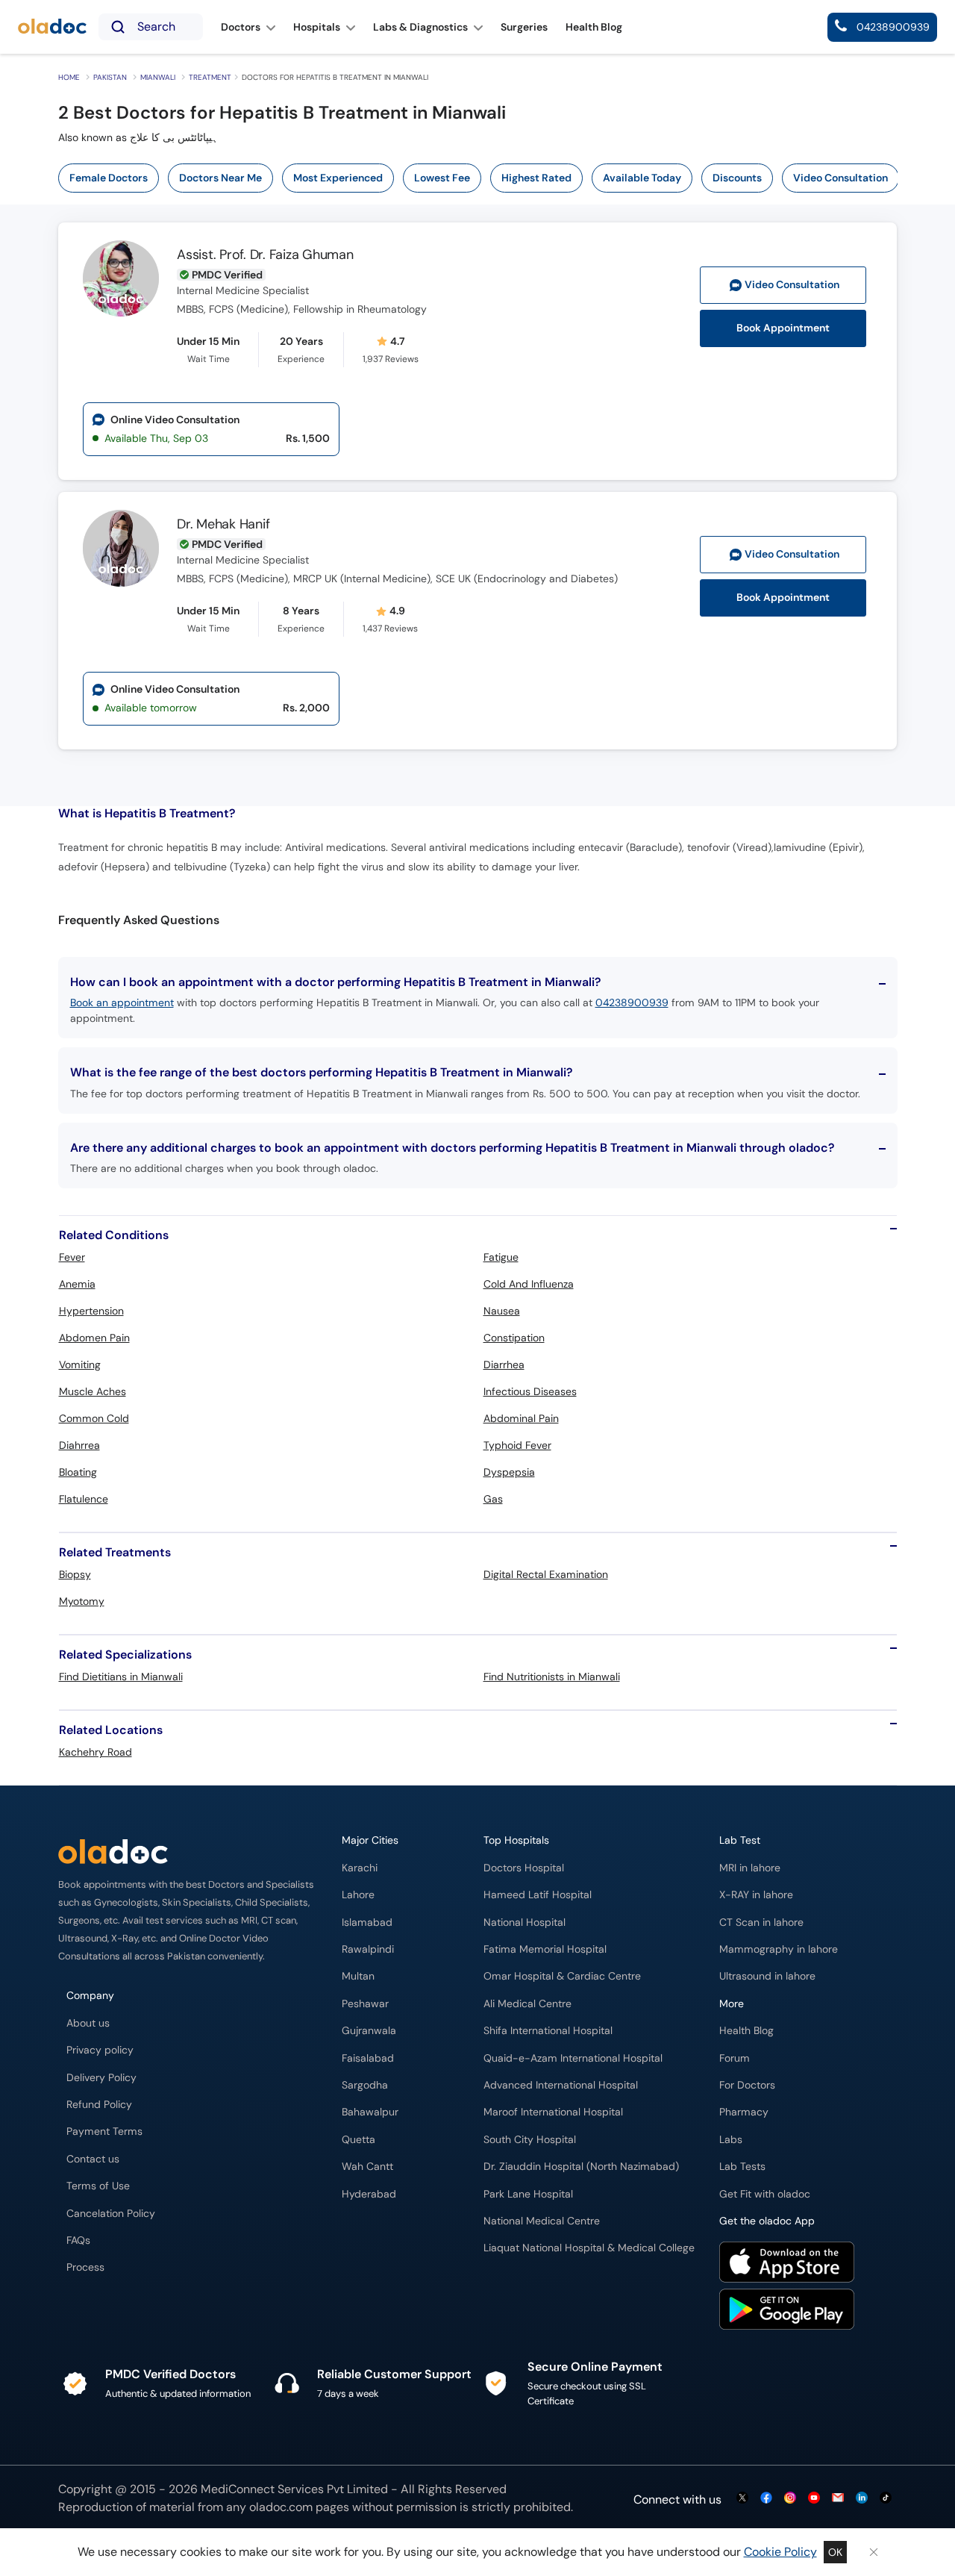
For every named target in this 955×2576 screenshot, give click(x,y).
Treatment (210, 77)
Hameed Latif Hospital (538, 1895)
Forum (735, 2058)
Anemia (77, 1284)
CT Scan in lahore (761, 1922)
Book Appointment (783, 328)
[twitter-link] (742, 2499)
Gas (493, 1499)
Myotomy (82, 1601)
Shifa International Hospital (548, 2031)
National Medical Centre (542, 2221)
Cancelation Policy (111, 2214)
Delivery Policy (101, 2078)
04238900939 (632, 1002)
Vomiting (80, 1365)
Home (69, 77)
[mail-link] (838, 2499)
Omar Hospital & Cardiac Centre (562, 1976)
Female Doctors (109, 178)
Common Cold (94, 1418)
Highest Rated (536, 178)
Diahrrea (79, 1445)
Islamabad (367, 1922)
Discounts (737, 178)
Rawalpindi (368, 1949)
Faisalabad (368, 2058)
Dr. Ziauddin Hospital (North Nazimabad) (581, 2167)
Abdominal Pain (521, 1418)
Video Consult (792, 285)
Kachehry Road (95, 1752)
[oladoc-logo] (52, 27)
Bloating (78, 1472)
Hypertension (91, 1311)
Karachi (360, 1868)
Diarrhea (504, 1365)
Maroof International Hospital (553, 2112)
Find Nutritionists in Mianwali (552, 1677)
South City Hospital (530, 2140)
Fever (72, 1257)
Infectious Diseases (530, 1391)
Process (85, 2267)
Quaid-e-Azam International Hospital (573, 2058)
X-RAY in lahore (756, 1895)
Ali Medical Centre (527, 2004)
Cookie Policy (780, 2552)
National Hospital (525, 1922)
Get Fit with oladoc (765, 2194)
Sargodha (365, 2085)
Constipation (514, 1338)
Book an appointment (122, 1002)
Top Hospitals (516, 1840)
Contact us (93, 2159)
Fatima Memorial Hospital (545, 1949)
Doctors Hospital (524, 1868)
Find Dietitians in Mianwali (121, 1677)
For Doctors (747, 2085)
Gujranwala (369, 2031)
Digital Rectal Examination (546, 1574)
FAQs (78, 2240)
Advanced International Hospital (561, 2085)
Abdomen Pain (94, 1338)
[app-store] (787, 2264)
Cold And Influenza (529, 1284)
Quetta (358, 2140)
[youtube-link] (814, 2499)
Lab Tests (742, 2167)
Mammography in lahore (779, 1949)
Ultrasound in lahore (767, 1976)
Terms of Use (98, 2186)
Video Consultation (840, 178)
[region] (483, 178)
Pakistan (110, 77)
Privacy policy (100, 2050)
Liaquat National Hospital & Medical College (589, 2248)
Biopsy (75, 1574)
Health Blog (746, 2031)
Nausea (502, 1311)
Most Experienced (338, 178)
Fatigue (501, 1257)
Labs (731, 2140)
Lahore (358, 1895)
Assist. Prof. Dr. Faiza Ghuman (265, 255)
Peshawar (365, 2004)
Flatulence (84, 1499)
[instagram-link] (790, 2499)
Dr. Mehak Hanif (223, 524)
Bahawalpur (370, 2112)
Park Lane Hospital (528, 2194)
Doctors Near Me (220, 178)
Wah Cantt (367, 2167)
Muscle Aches (93, 1391)
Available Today (642, 178)
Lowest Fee (442, 178)
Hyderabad (369, 2194)
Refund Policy (99, 2105)
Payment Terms (104, 2131)
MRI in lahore (750, 1868)
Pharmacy (744, 2112)
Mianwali (158, 77)
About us (88, 2023)
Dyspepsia (509, 1472)
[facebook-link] (766, 2499)
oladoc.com (281, 2507)
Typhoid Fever (517, 1445)
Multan (358, 1976)
